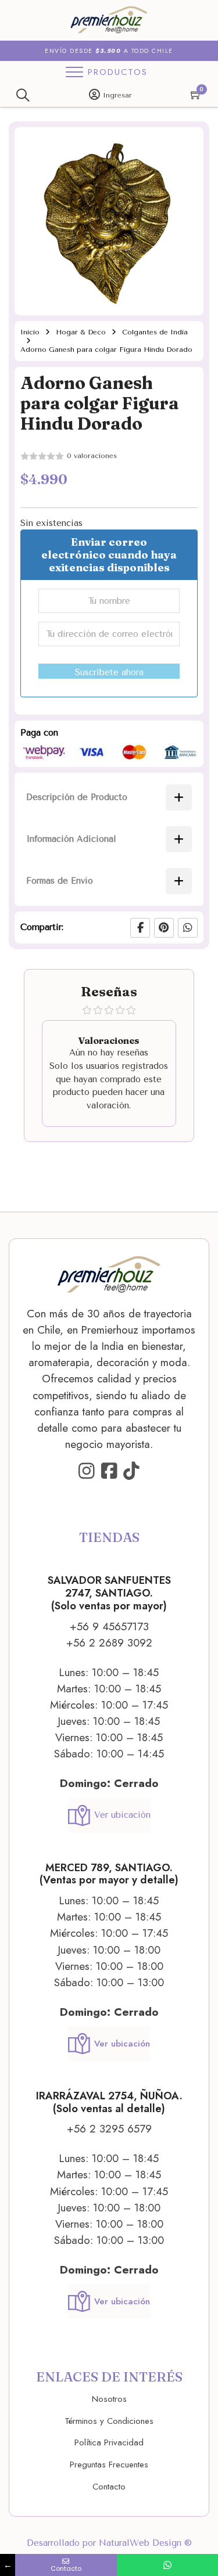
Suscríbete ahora (109, 672)
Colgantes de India (155, 332)
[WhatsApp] (188, 928)
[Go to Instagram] (87, 1472)
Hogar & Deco (81, 332)
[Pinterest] (164, 928)
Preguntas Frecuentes (109, 2465)
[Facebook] (140, 928)
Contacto (109, 2487)
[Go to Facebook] (109, 1472)
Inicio (30, 332)
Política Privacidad (109, 2442)
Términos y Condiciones (109, 2421)
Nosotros (109, 2399)
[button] (188, 143)
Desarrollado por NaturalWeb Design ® (109, 2543)
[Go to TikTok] (131, 1472)
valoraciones (92, 456)
